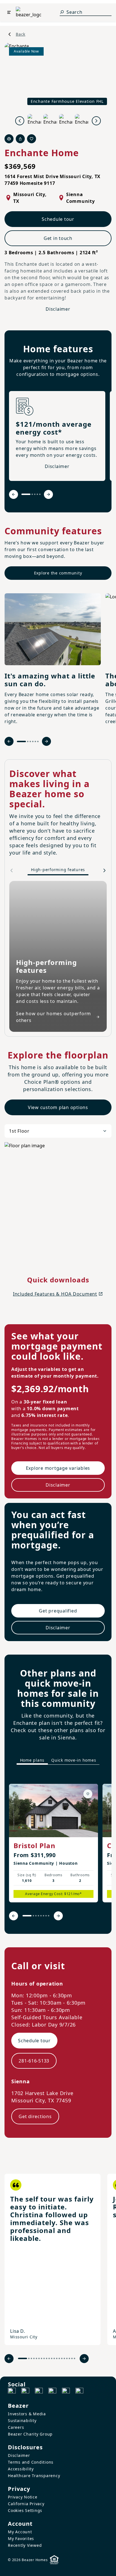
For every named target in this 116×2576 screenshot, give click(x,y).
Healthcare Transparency (34, 2476)
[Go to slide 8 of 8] (49, 1916)
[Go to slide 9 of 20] (47, 2358)
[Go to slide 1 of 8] (27, 1916)
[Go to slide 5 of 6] (35, 741)
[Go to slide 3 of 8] (36, 1916)
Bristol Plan (34, 1845)
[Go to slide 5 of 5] (40, 494)
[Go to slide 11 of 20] (52, 2358)
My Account (20, 2532)
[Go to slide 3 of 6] (30, 741)
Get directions (35, 2116)
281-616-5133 (34, 2061)
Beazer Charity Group (30, 2434)
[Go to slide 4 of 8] (38, 1916)
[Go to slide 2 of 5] (32, 494)
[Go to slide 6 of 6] (38, 741)
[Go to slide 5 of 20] (36, 2358)
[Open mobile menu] (9, 12)
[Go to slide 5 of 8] (41, 1916)
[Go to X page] (52, 2392)
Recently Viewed (25, 2545)
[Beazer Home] (28, 12)
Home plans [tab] (32, 1760)
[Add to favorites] (88, 1794)
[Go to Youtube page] (66, 2392)
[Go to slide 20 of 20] (74, 2358)
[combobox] (58, 1131)
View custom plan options (58, 1107)
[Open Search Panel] (62, 12)
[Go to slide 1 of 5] (26, 494)
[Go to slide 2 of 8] (33, 1916)
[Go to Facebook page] (12, 2392)
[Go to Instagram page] (25, 2392)
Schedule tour (58, 219)
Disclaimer (58, 309)
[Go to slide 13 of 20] (57, 2358)
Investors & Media (27, 2414)
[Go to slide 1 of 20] (23, 2358)
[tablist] (58, 1760)
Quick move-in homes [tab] (74, 1760)
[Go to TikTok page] (39, 2392)
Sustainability (22, 2421)
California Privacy (26, 2504)
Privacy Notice (23, 2497)
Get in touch (58, 238)
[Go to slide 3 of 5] (35, 494)
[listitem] (53, 1843)
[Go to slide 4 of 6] (33, 741)
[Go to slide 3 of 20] (31, 2358)
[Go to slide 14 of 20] (59, 2358)
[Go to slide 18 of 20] (69, 2358)
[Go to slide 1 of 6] (21, 741)
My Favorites (21, 2538)
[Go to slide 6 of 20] (39, 2358)
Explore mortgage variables (58, 1468)
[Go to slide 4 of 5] (37, 494)
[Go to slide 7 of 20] (42, 2358)
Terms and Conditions (31, 2462)
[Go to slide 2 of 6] (28, 741)
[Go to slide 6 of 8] (43, 1916)
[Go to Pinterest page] (79, 2392)
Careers (16, 2427)
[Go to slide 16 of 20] (64, 2358)
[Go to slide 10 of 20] (49, 2358)
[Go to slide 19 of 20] (72, 2358)
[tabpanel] (58, 1849)
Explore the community (58, 573)
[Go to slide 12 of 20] (54, 2358)
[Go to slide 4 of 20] (34, 2358)
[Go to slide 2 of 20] (29, 2358)
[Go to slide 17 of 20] (67, 2358)
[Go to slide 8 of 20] (44, 2358)
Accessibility (21, 2469)
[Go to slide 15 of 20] (62, 2358)
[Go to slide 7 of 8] (46, 1916)
